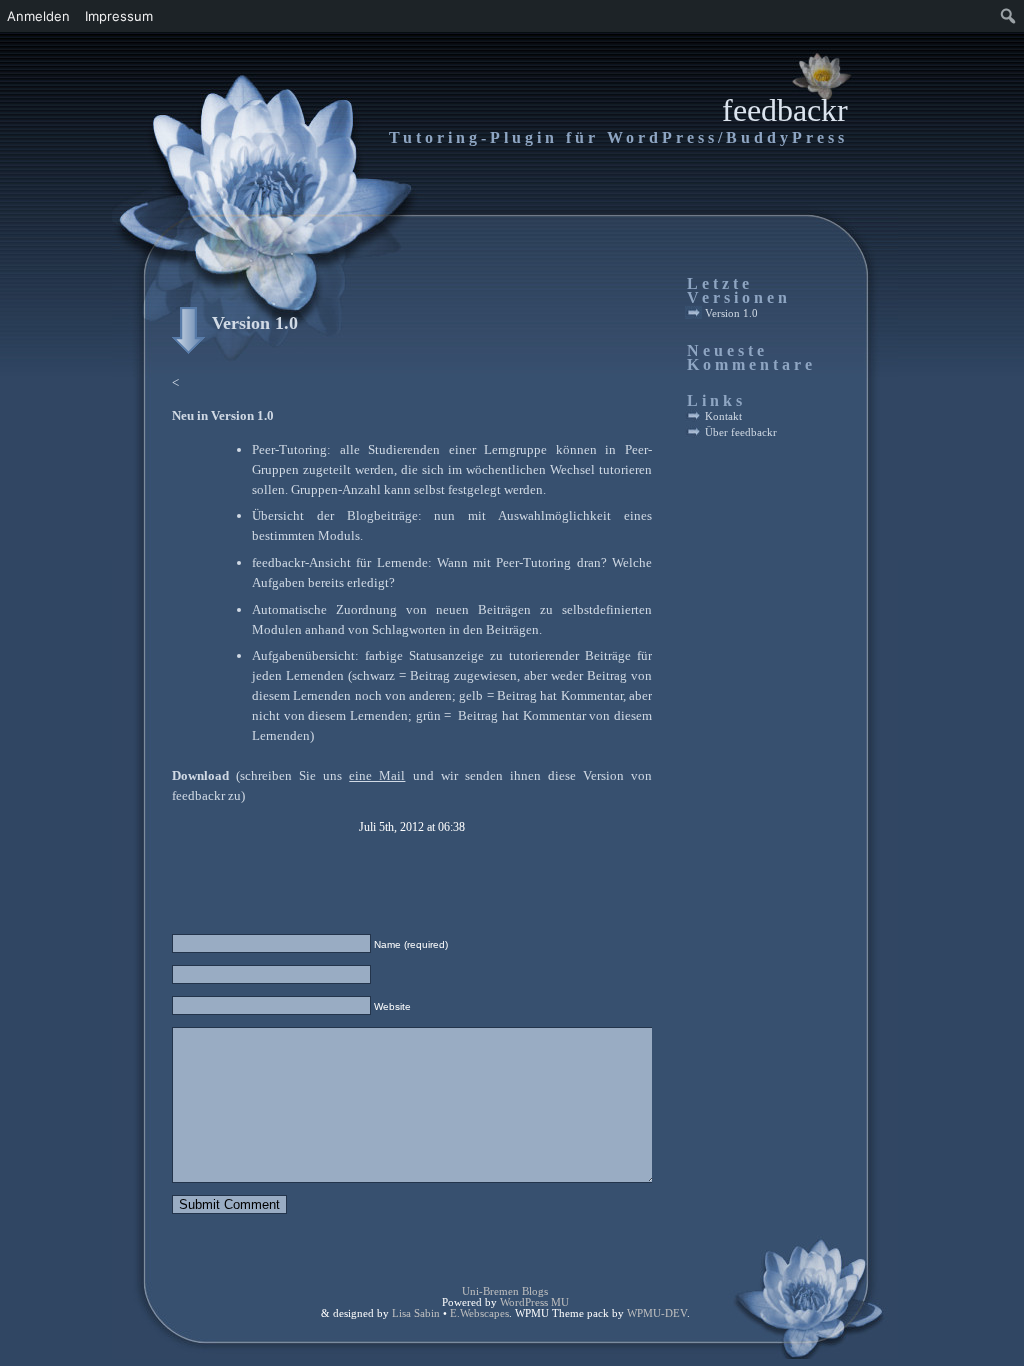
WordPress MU (534, 1302)
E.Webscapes (479, 1313)
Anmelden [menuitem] (38, 16)
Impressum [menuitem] (119, 16)
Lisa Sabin (416, 1313)
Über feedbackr (741, 432)
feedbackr (785, 110)
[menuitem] (1008, 16)
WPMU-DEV (657, 1313)
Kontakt (723, 416)
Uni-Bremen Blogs (505, 1291)
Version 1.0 (255, 323)
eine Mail (377, 775)
